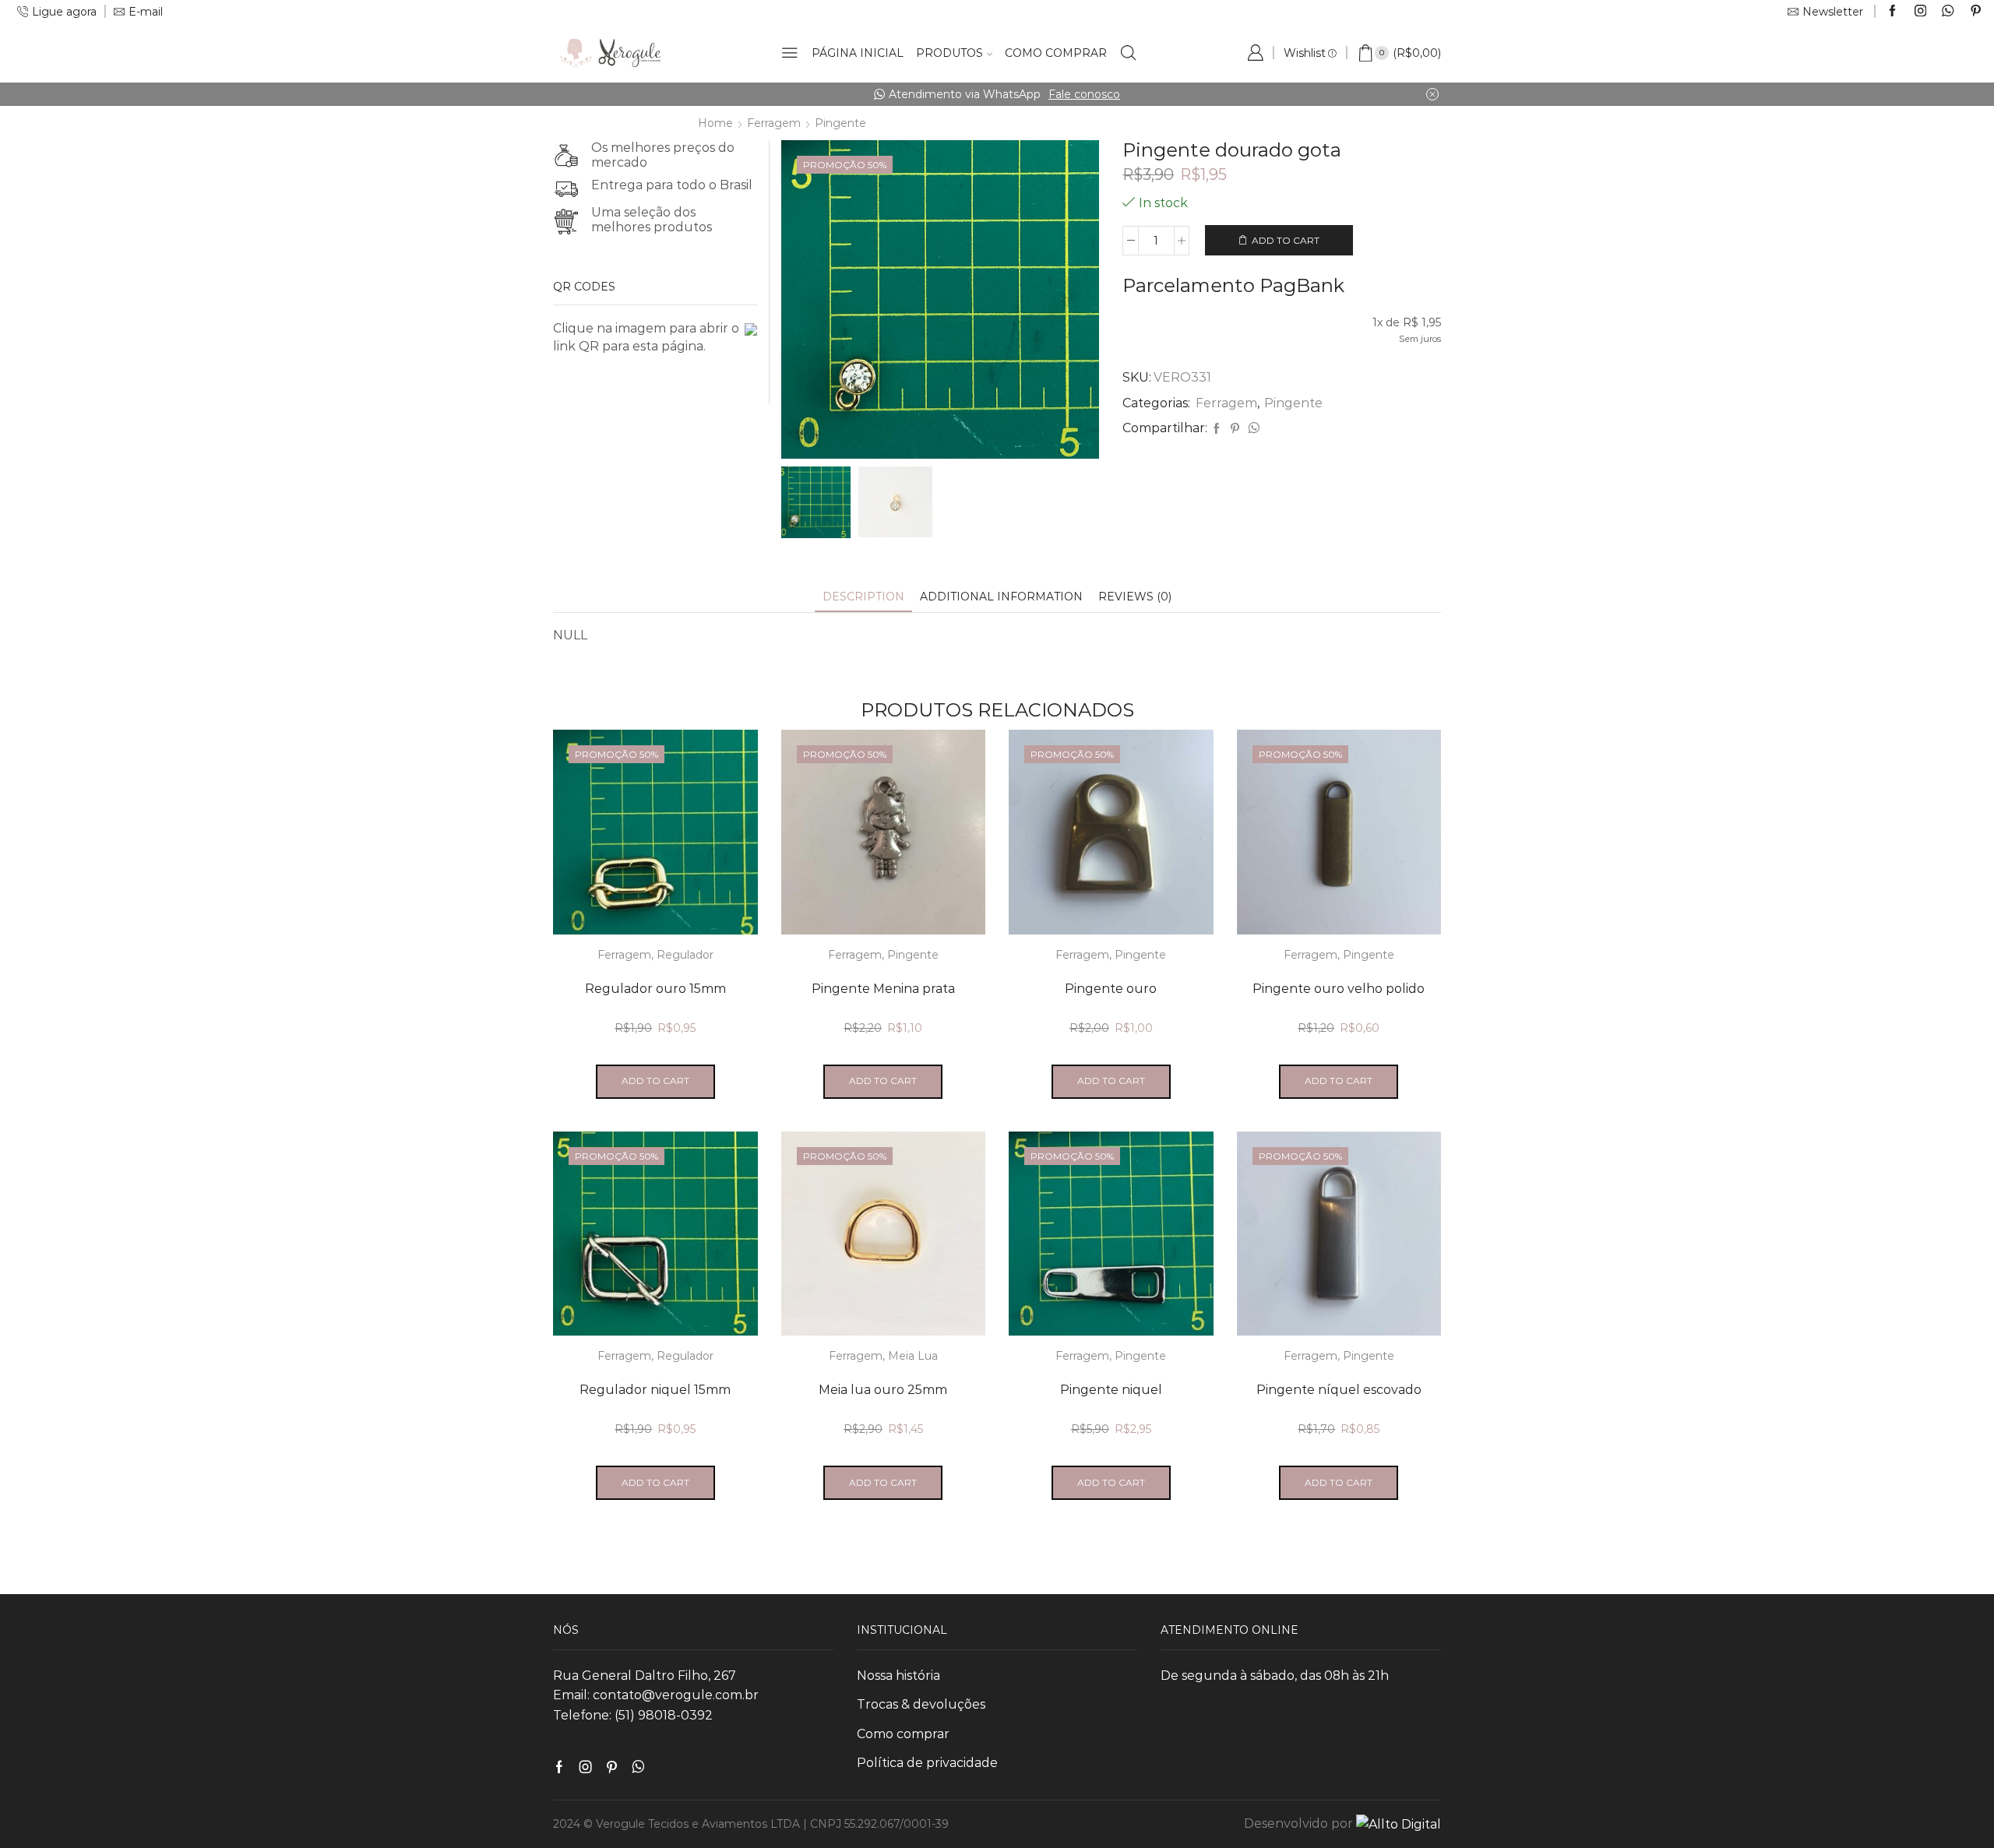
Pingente (840, 123)
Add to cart (1286, 240)
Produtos (949, 53)
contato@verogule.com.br (676, 1695)
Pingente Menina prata (883, 989)
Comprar (1216, 94)
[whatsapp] (1252, 429)
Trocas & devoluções (921, 1704)
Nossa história (898, 1676)
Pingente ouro (1111, 989)
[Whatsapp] (1948, 12)
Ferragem (774, 123)
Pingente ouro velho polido (1339, 989)
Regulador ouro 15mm (655, 989)
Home (715, 123)
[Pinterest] (1976, 12)
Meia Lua (913, 1356)
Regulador (685, 955)
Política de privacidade (927, 1763)
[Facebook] (1892, 12)
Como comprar (1056, 53)
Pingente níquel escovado (1339, 1390)
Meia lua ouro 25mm (883, 1390)
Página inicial (858, 53)
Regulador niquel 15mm (655, 1390)
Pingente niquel (1111, 1390)
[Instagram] (1920, 12)
